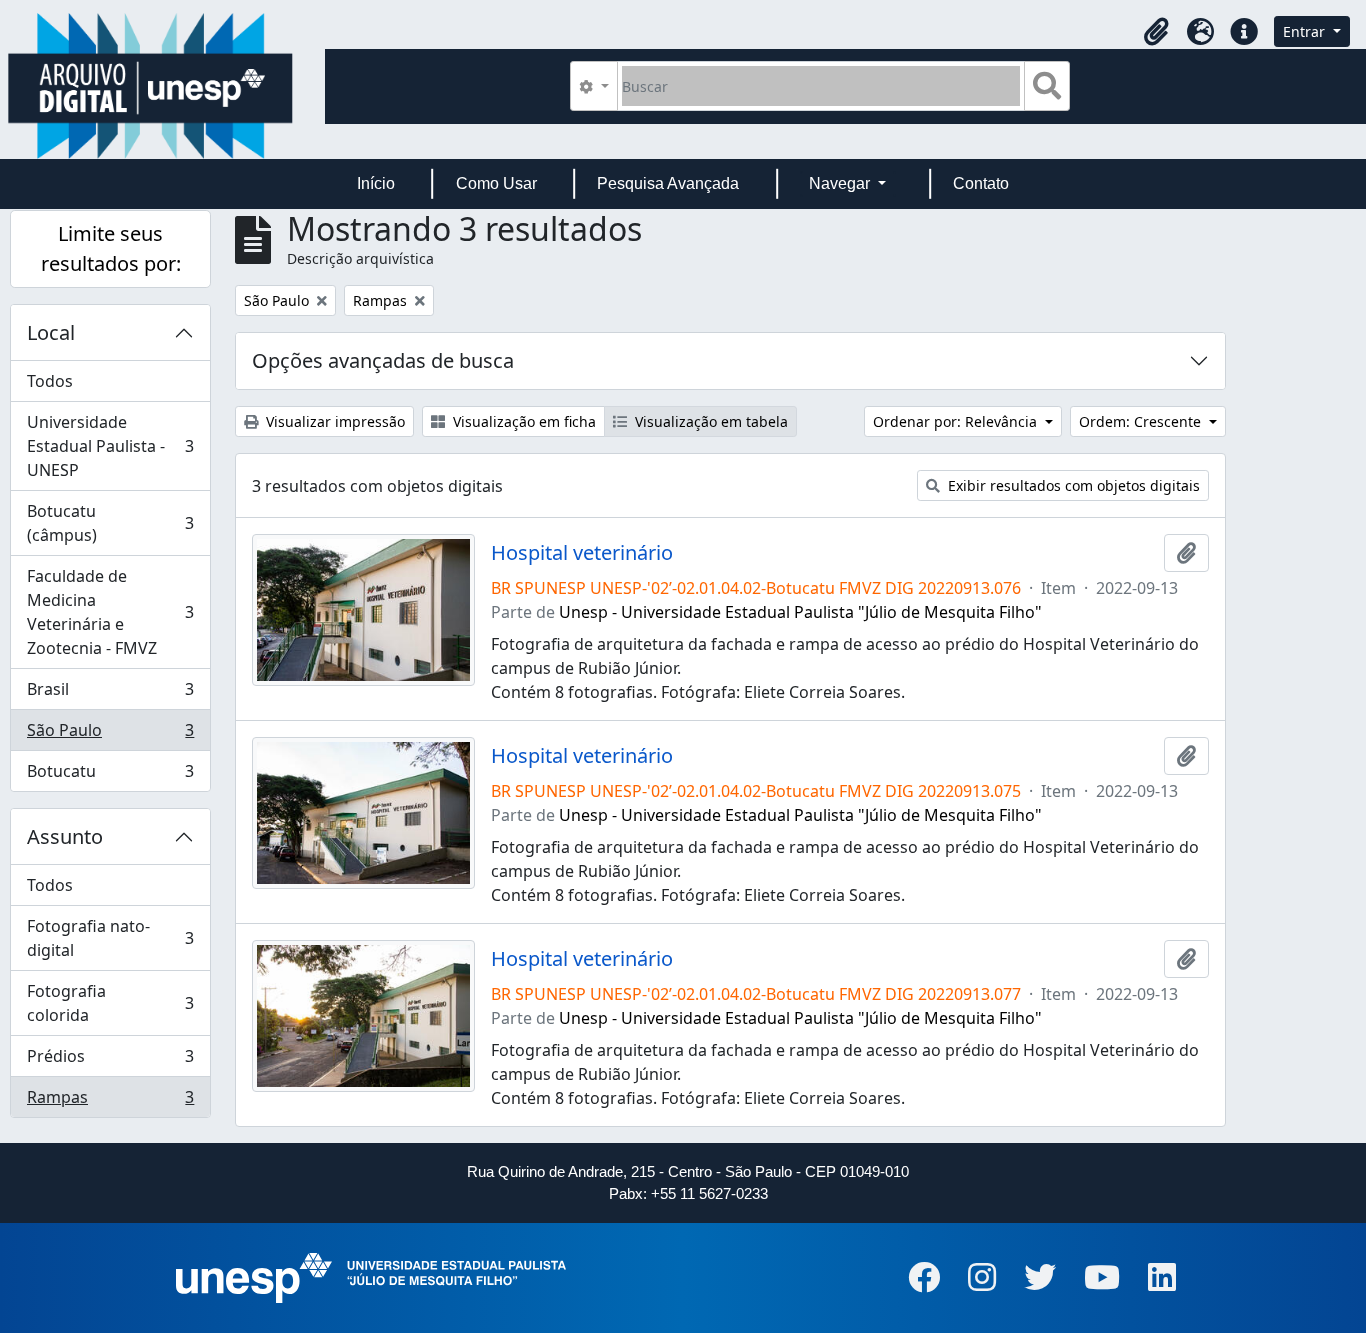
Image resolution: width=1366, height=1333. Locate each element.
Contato (981, 183)
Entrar (1306, 31)
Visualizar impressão (333, 421)
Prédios (110, 1061)
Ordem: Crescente (1142, 421)
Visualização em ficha (522, 421)
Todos (50, 381)
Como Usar (496, 183)
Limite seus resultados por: (111, 248)
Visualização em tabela (709, 421)
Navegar (841, 183)
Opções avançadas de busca (383, 360)
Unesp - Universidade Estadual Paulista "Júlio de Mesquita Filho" (800, 612)
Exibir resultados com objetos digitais (1072, 485)
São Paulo (110, 735)
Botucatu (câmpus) (110, 523)
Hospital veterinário (582, 553)
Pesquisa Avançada (668, 183)
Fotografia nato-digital (110, 938)
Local (51, 332)
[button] (1156, 32)
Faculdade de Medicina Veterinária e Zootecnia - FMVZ (110, 612)
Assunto (65, 836)
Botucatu (110, 775)
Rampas (110, 1101)
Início (376, 183)
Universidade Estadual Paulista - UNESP (110, 446)
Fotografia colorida (110, 1003)
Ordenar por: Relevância (957, 421)
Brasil (110, 694)
